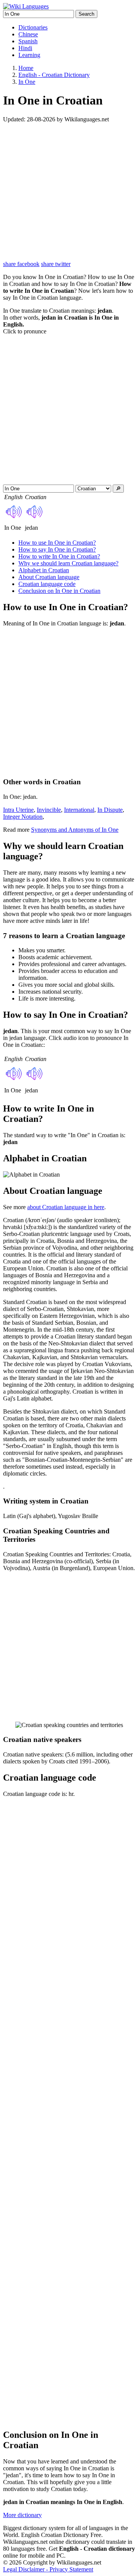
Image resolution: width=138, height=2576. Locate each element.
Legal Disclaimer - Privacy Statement (48, 2569)
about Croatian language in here (66, 1207)
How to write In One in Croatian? (59, 556)
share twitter (56, 264)
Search (86, 14)
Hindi (25, 48)
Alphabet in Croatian (44, 570)
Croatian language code (47, 584)
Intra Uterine (18, 810)
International (79, 810)
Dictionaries (33, 27)
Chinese (28, 34)
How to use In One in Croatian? (57, 543)
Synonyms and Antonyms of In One (75, 830)
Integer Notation (23, 817)
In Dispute (110, 810)
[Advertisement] (69, 192)
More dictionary (22, 2515)
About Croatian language (49, 577)
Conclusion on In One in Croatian (59, 591)
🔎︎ (118, 489)
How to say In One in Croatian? (57, 549)
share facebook (21, 264)
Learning (29, 55)
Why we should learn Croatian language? (68, 563)
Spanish (28, 41)
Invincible (49, 810)
